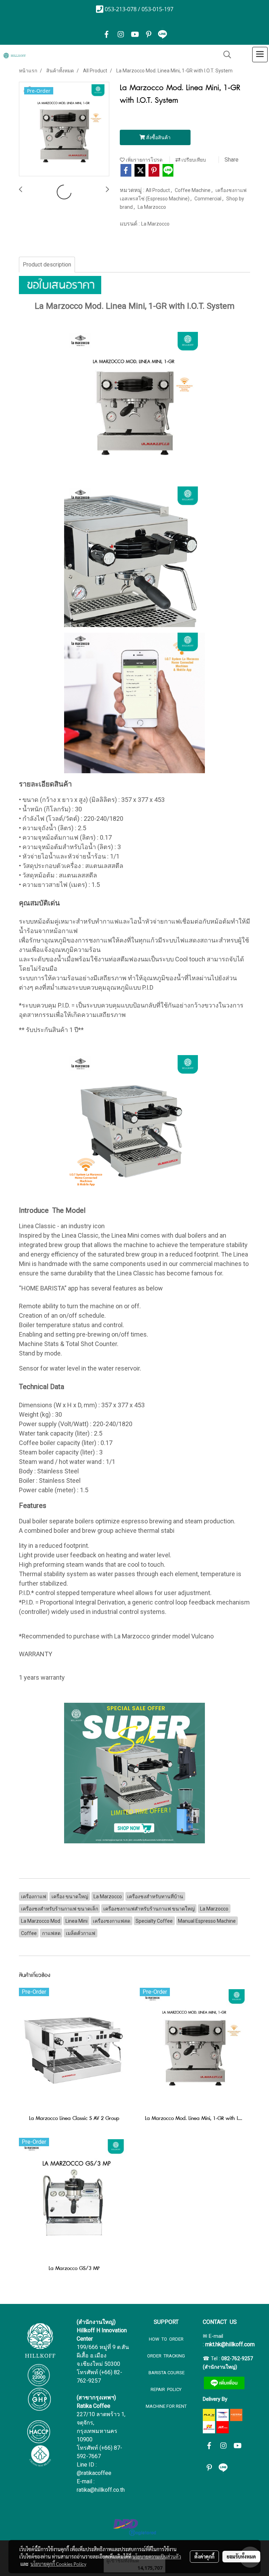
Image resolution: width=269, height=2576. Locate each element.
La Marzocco (152, 207)
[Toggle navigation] (260, 55)
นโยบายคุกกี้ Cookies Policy (58, 2564)
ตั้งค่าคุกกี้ (204, 2556)
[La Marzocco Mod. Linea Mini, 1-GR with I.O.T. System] (64, 129)
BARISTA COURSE (166, 2373)
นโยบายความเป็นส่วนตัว (157, 2556)
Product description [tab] (47, 265)
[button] (225, 55)
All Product (158, 190)
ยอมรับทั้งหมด (241, 2556)
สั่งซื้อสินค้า (158, 137)
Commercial (208, 199)
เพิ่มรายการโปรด (144, 160)
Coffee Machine (193, 190)
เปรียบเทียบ (193, 160)
